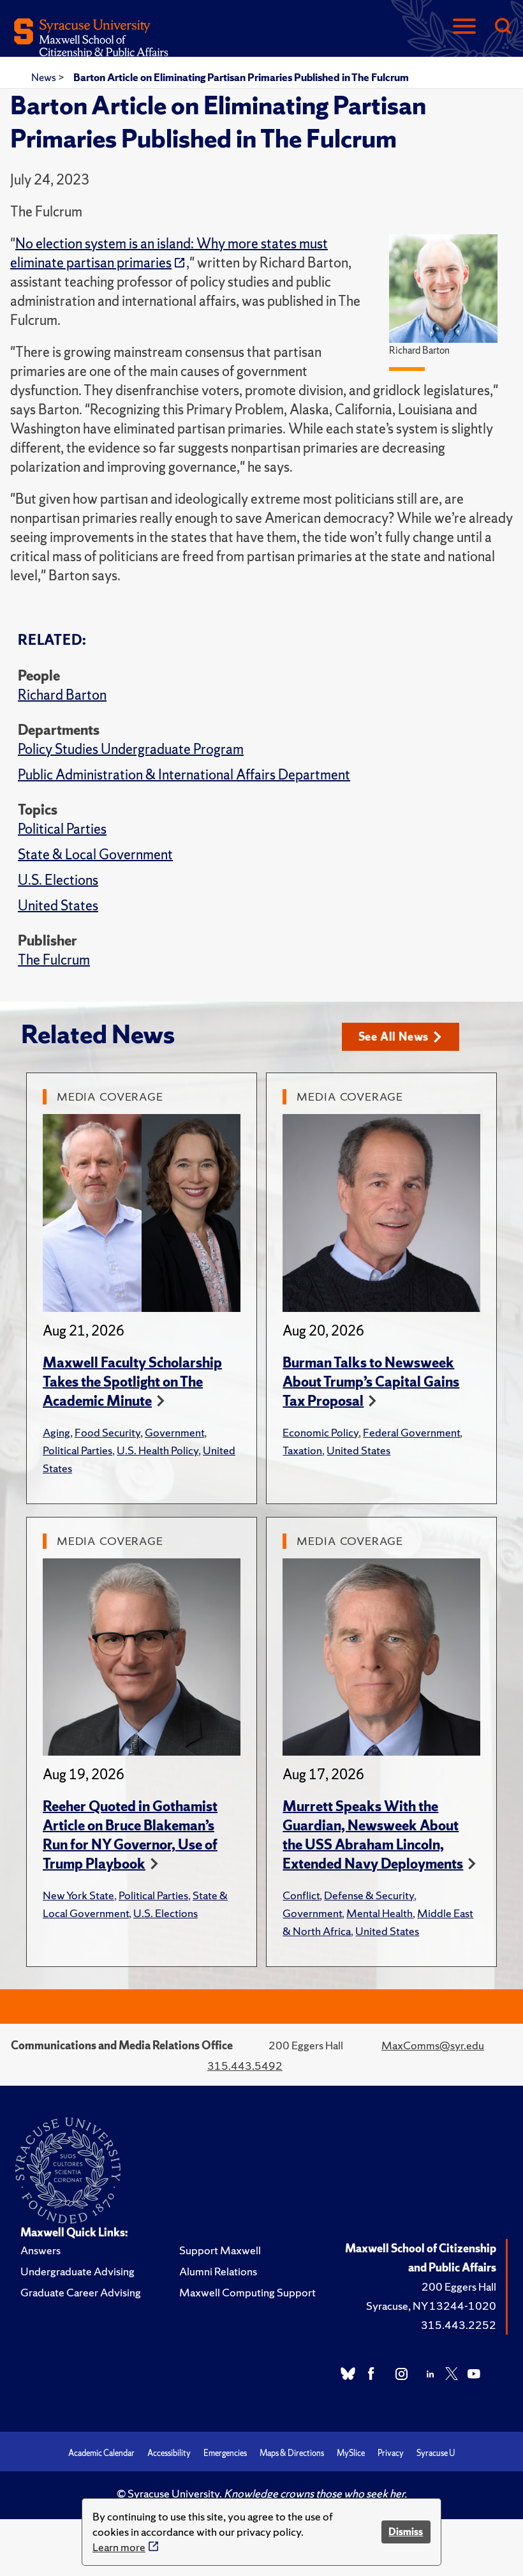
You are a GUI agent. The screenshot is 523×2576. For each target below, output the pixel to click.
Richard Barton (62, 695)
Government (174, 1432)
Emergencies (225, 2453)
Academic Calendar (101, 2453)
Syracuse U (436, 2453)
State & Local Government (95, 855)
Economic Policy (320, 1432)
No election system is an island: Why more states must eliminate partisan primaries (169, 253)
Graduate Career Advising (81, 2292)
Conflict (301, 1895)
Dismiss (406, 2532)
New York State (78, 1895)
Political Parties (62, 829)
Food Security (107, 1432)
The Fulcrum (54, 960)
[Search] (503, 27)
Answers (41, 2250)
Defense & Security (369, 1895)
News (45, 77)
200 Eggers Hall (459, 2286)
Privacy (391, 2453)
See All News (394, 1036)
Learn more (119, 2547)
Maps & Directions (292, 2453)
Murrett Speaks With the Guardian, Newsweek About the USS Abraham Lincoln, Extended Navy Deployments (373, 1835)
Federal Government (411, 1432)
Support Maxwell (220, 2250)
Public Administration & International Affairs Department (184, 775)
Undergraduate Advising (77, 2271)
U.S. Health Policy (158, 1450)
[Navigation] (464, 27)
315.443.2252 (459, 2325)
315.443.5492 (245, 2066)
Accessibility (169, 2453)
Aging (56, 1432)
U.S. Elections (58, 880)
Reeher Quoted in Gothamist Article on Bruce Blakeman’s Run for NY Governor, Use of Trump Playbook (130, 1835)
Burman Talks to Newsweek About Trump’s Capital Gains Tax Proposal (371, 1382)
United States (58, 906)
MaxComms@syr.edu (433, 2045)
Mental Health (379, 1913)
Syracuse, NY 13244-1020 (431, 2306)
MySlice (351, 2453)
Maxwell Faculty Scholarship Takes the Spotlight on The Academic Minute (132, 1382)
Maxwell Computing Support (247, 2292)
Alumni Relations (218, 2271)
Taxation (302, 1450)
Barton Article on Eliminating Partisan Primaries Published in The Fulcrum (241, 77)
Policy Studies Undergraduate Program (131, 749)
